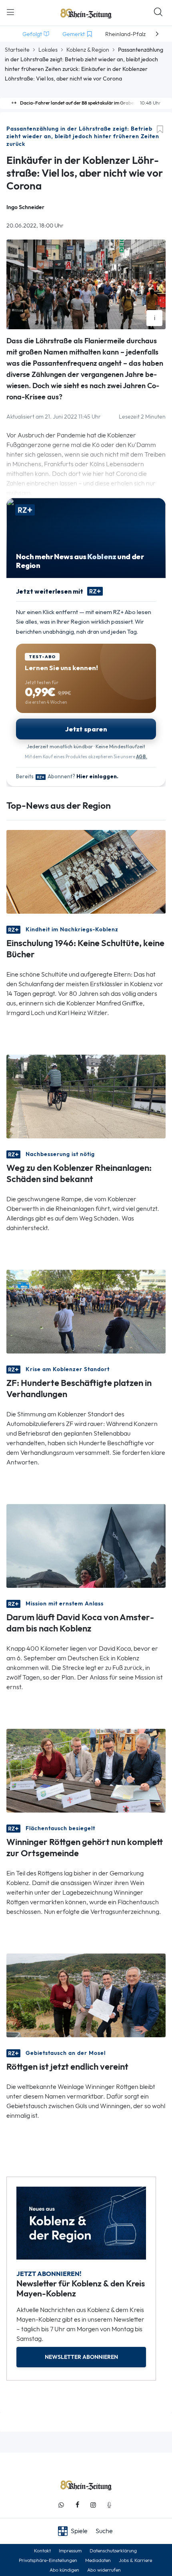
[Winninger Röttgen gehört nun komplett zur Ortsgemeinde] (86, 1770)
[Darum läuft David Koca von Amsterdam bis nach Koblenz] (86, 1545)
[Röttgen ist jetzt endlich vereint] (86, 1995)
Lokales (48, 50)
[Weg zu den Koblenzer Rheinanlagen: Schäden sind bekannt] (86, 1096)
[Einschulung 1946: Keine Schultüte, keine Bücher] (86, 871)
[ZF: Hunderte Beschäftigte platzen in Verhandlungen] (86, 1311)
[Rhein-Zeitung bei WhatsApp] (61, 2505)
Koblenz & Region (88, 50)
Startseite (17, 50)
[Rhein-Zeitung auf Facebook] (77, 2505)
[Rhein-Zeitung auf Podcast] (109, 2505)
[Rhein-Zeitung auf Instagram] (93, 2505)
